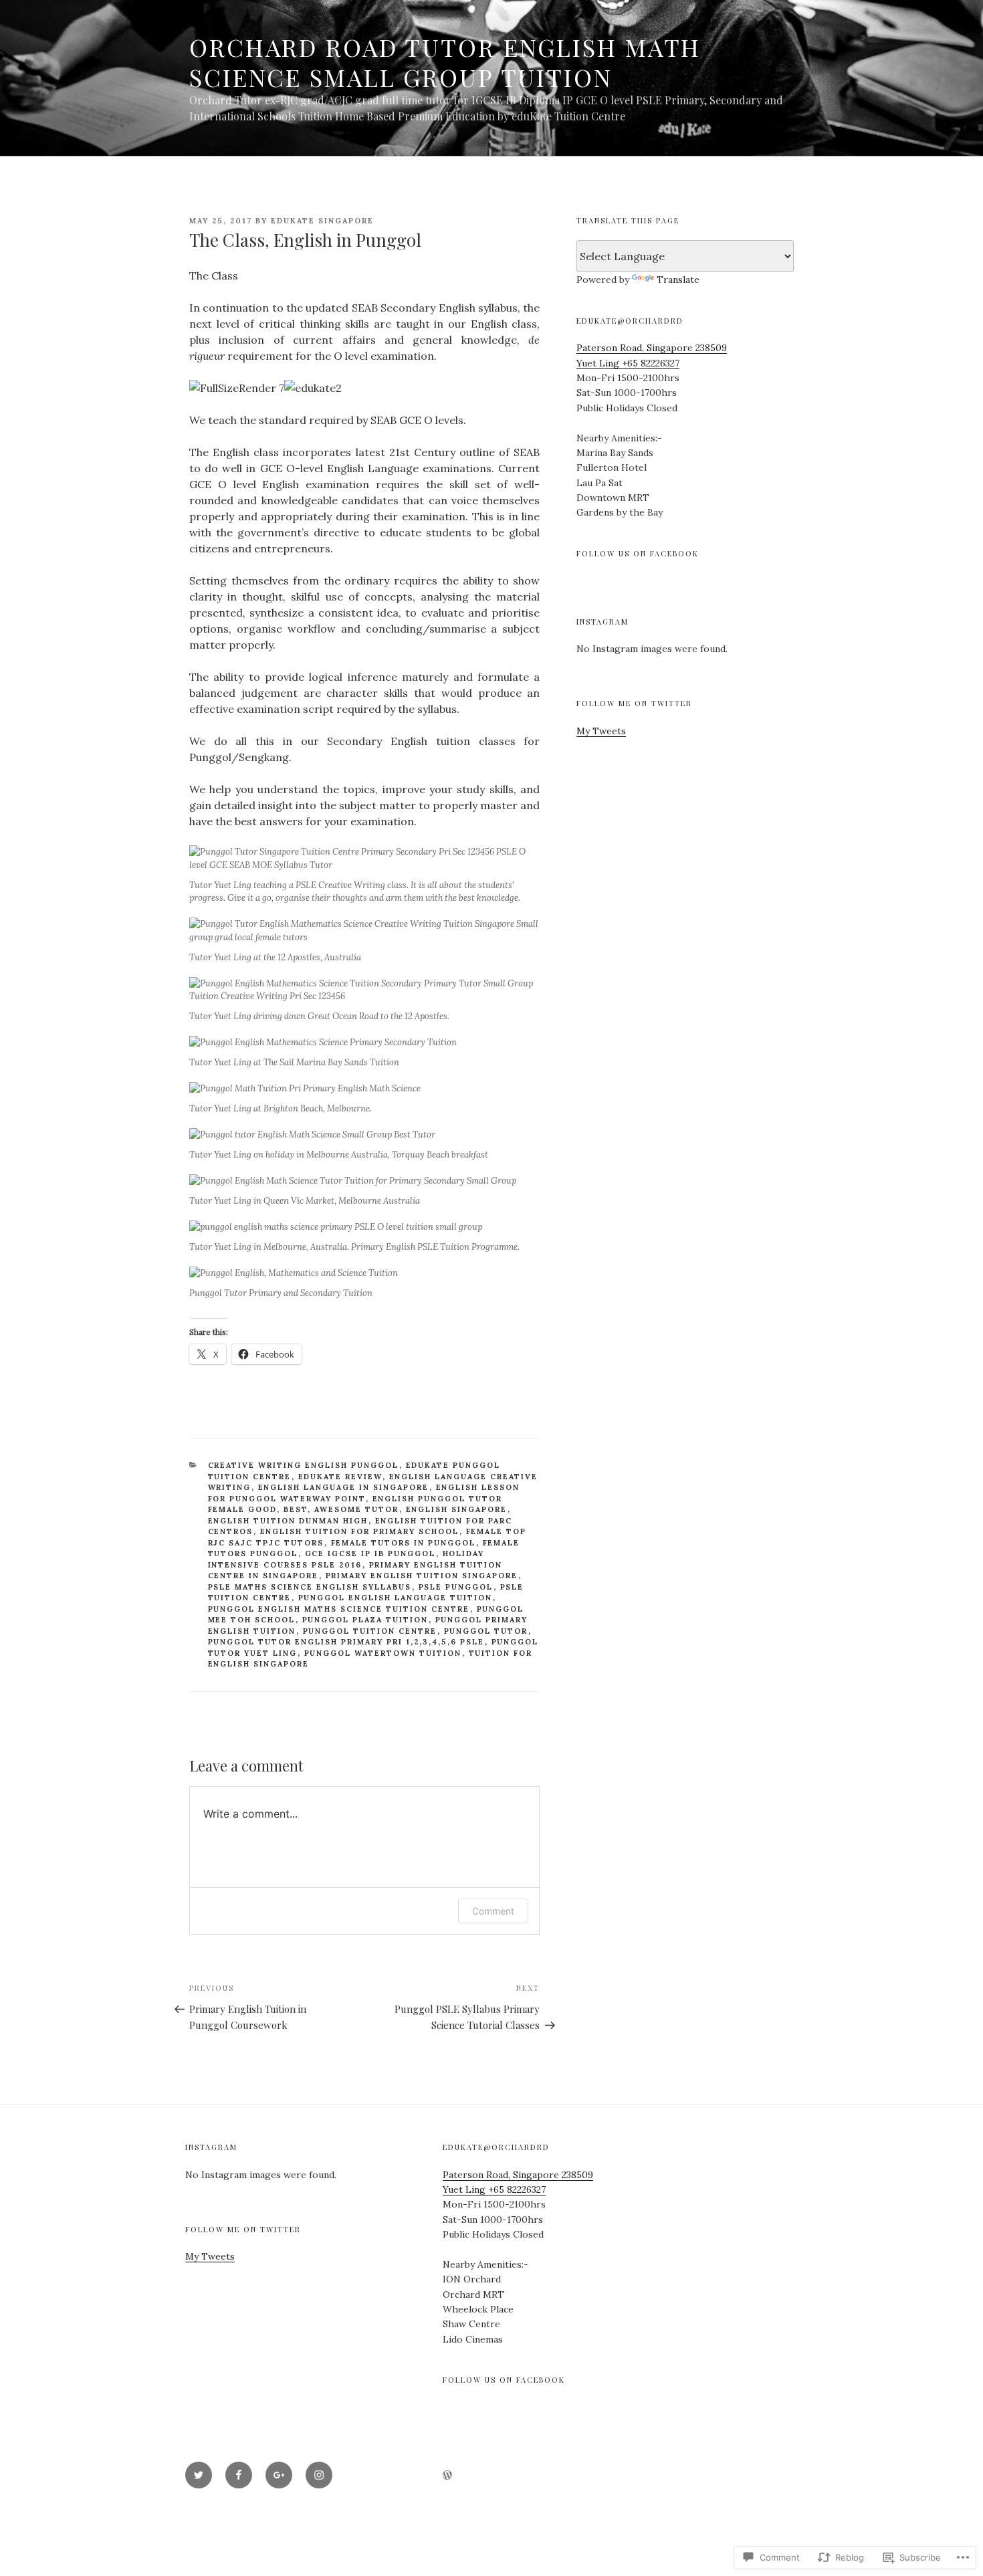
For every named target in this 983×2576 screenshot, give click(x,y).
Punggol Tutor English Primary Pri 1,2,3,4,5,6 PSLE (346, 1642)
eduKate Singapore (322, 221)
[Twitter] (199, 2475)
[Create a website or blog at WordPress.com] (447, 2476)
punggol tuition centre (370, 1631)
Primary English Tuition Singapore (422, 1576)
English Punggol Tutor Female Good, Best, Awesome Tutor (355, 1504)
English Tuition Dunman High (288, 1521)
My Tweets (601, 731)
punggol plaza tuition (365, 1620)
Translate (678, 280)
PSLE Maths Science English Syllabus (310, 1587)
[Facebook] (239, 2475)
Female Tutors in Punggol (404, 1543)
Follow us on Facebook (638, 553)
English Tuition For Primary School (360, 1531)
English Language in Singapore (344, 1487)
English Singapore (457, 1509)
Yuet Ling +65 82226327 (628, 363)
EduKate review (340, 1477)
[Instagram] (319, 2475)
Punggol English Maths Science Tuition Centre (339, 1609)
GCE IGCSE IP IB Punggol (370, 1553)
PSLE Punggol (456, 1587)
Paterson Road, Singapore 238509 (652, 348)
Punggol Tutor (486, 1631)
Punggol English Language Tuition (396, 1598)
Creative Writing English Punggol (304, 1465)
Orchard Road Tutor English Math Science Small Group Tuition (445, 62)
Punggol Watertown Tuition (383, 1653)
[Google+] (279, 2475)
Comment (493, 1911)
